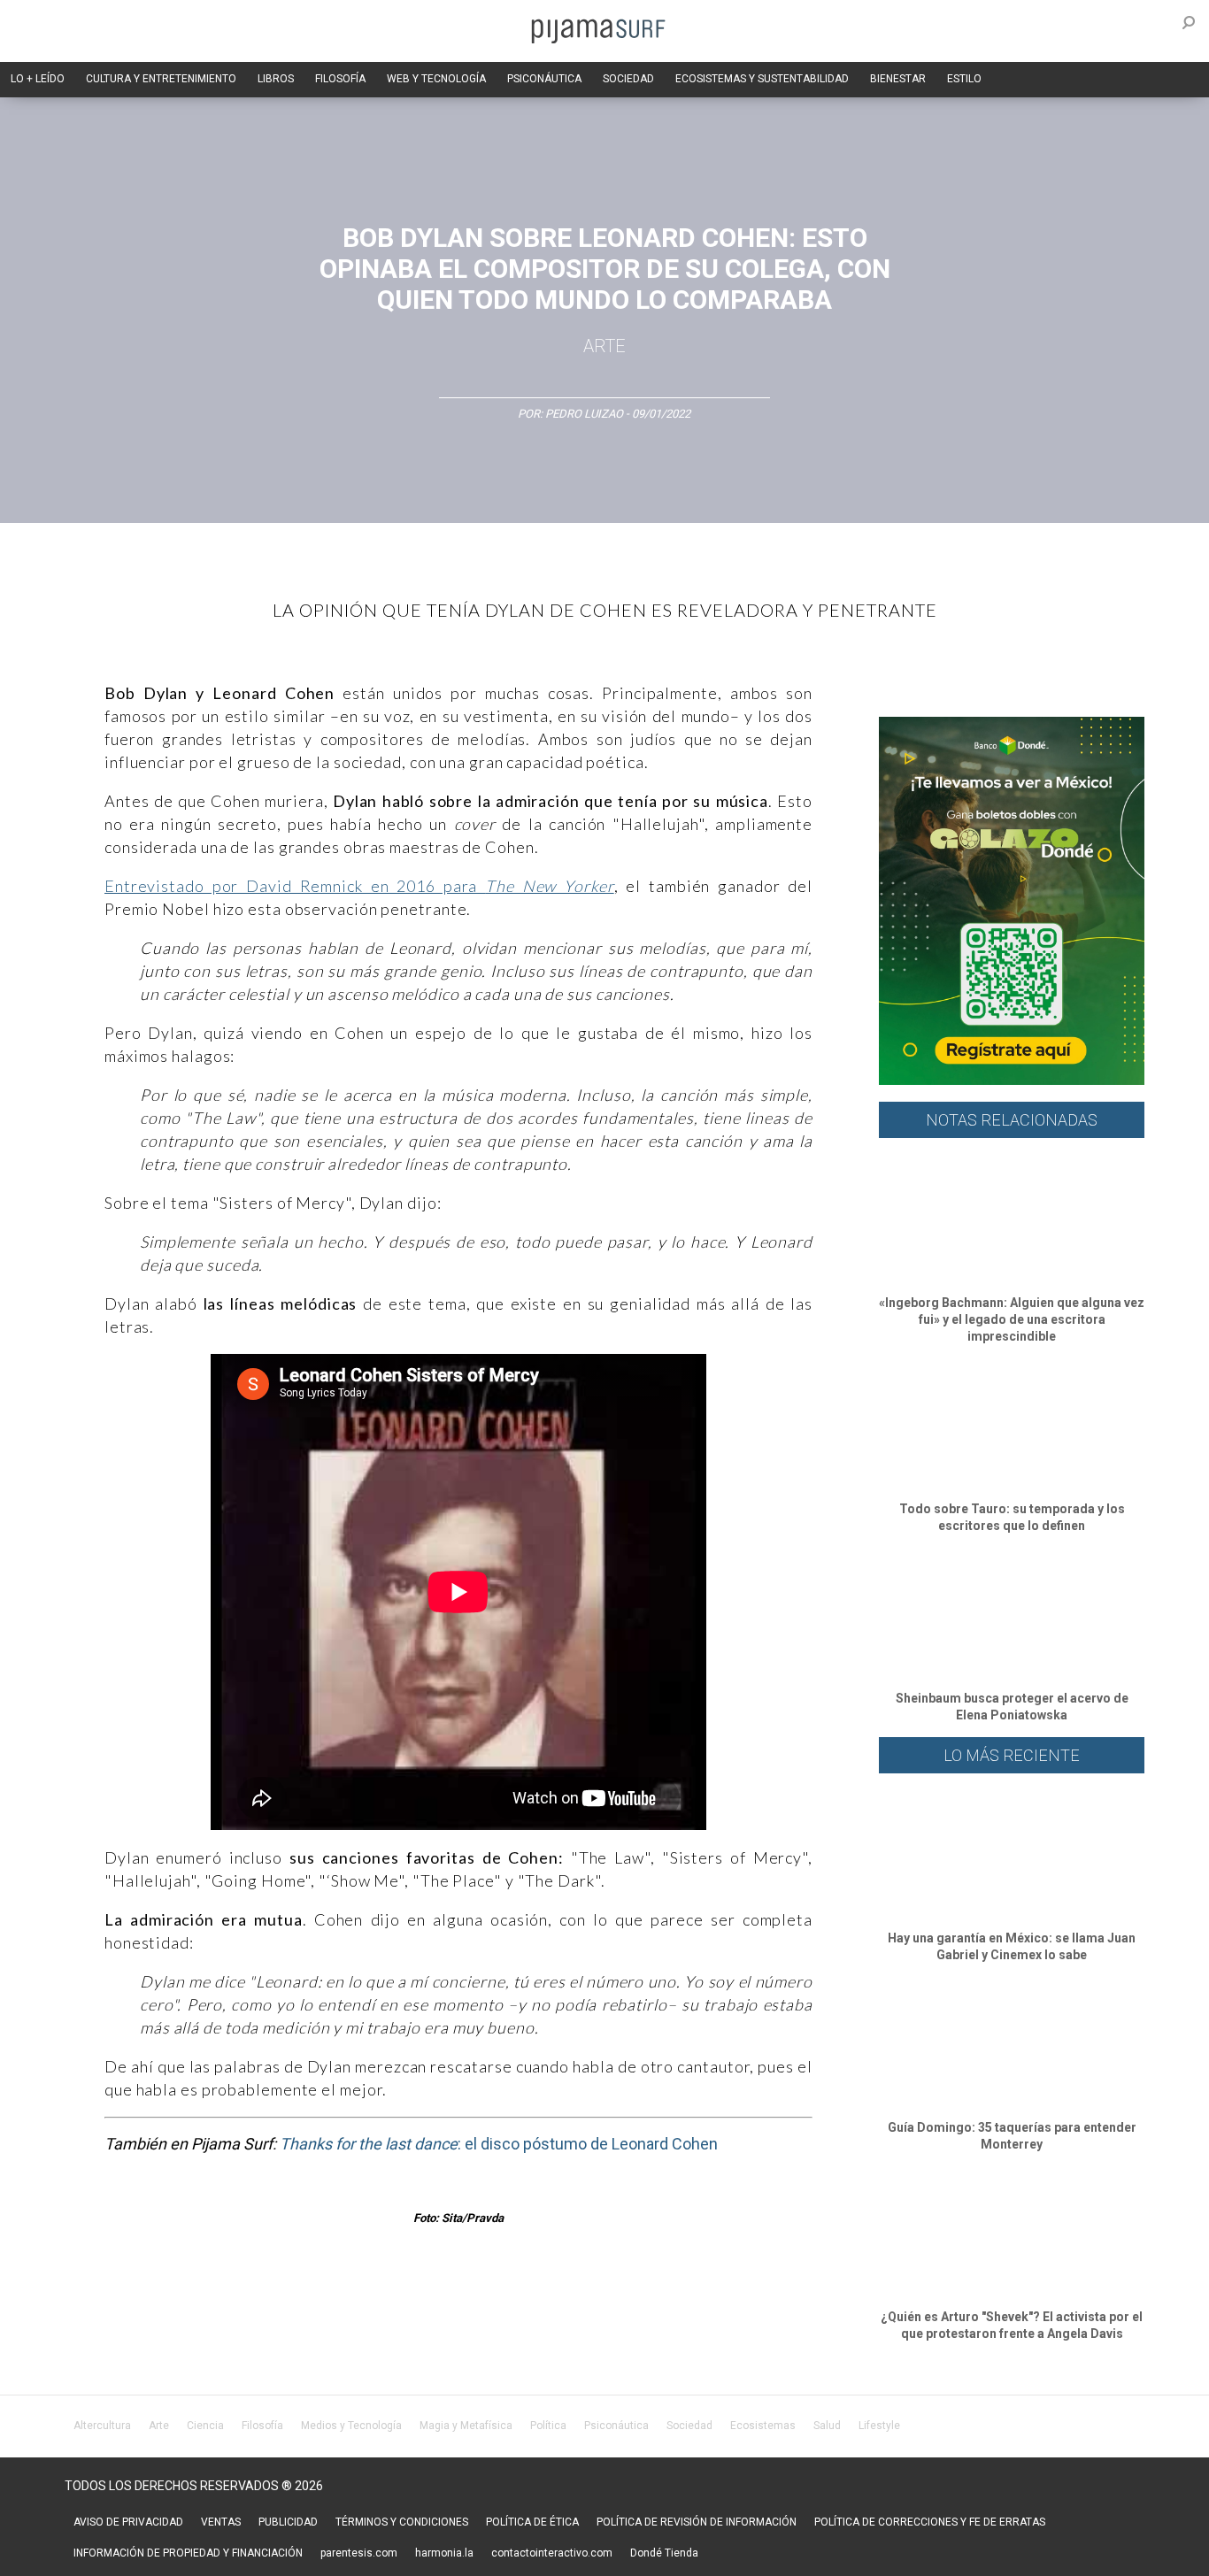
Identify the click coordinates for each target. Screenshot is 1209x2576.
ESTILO (964, 79)
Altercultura (102, 2426)
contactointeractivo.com (552, 2553)
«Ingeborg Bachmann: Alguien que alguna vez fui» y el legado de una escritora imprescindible (1012, 1319)
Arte (604, 346)
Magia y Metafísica (466, 2426)
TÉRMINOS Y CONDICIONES (402, 2522)
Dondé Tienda (664, 2553)
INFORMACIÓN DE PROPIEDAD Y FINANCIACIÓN (188, 2553)
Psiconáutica (616, 2426)
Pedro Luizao (584, 414)
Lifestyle (879, 2426)
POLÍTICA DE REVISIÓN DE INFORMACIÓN (697, 2522)
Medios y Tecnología (351, 2426)
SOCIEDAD (628, 79)
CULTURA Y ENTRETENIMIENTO (161, 79)
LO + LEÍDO (38, 79)
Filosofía (262, 2426)
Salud (827, 2426)
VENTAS (221, 2522)
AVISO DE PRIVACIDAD (128, 2522)
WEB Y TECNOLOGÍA (436, 79)
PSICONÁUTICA (544, 79)
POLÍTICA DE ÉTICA (532, 2522)
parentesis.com (359, 2553)
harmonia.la (444, 2553)
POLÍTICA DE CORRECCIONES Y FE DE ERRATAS (930, 2522)
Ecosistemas (763, 2426)
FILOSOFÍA (340, 79)
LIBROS (276, 79)
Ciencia (205, 2426)
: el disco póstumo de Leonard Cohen (499, 2144)
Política (548, 2426)
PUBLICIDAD (288, 2522)
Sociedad (689, 2426)
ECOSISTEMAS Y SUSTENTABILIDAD (762, 79)
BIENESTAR (898, 79)
